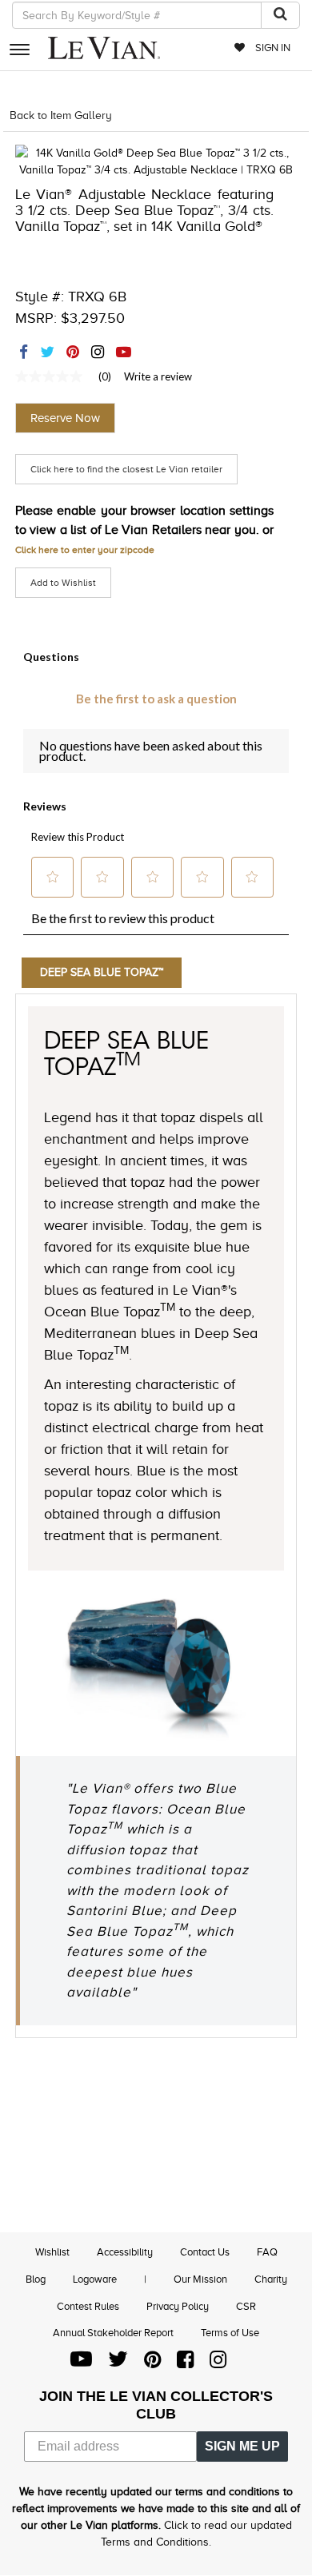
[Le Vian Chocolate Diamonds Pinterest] (152, 2363)
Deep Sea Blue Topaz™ (102, 972)
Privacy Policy (178, 2306)
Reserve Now (65, 418)
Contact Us (205, 2252)
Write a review (158, 376)
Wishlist (52, 2252)
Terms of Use (230, 2333)
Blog (36, 2279)
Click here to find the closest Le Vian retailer (126, 469)
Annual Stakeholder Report (113, 2333)
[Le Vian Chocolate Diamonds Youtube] (81, 2363)
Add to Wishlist (63, 583)
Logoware (95, 2279)
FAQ (267, 2252)
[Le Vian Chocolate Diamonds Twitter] (118, 2363)
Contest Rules (88, 2306)
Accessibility (125, 2252)
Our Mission (200, 2279)
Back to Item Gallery (61, 115)
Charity (271, 2279)
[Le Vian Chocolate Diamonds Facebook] (185, 2363)
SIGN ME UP (242, 2446)
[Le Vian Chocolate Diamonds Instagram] (218, 2363)
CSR (246, 2306)
